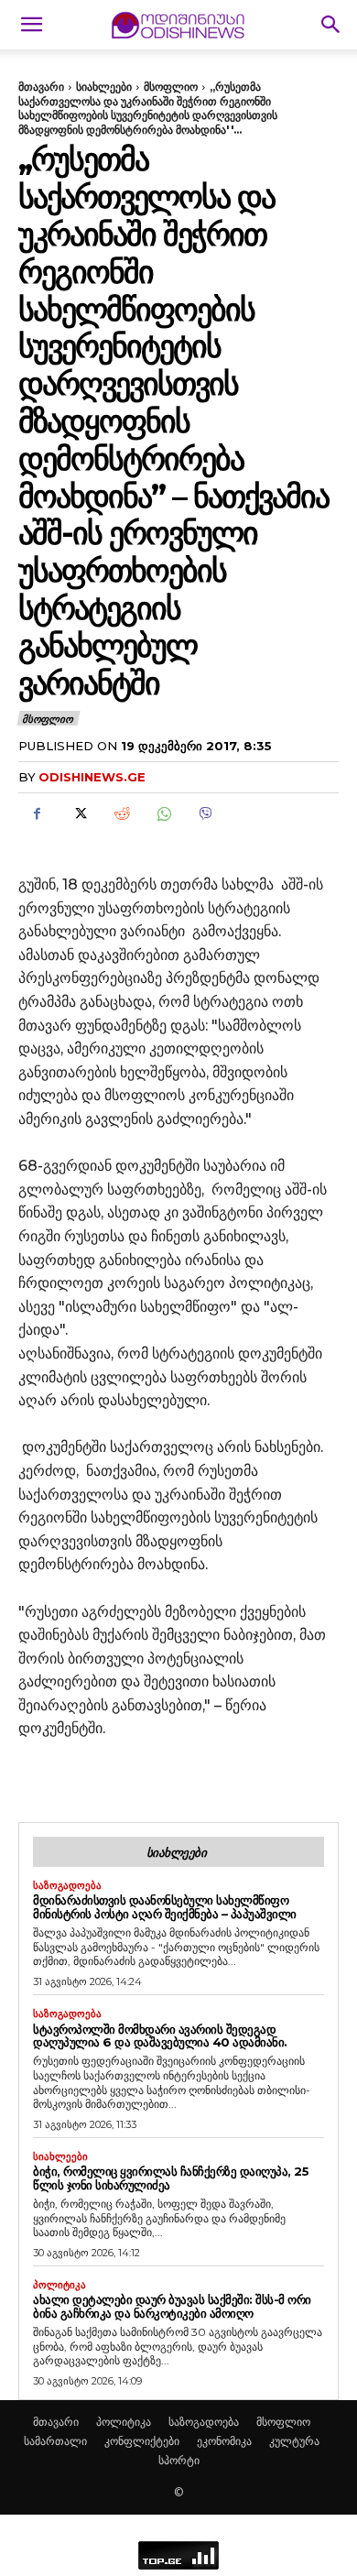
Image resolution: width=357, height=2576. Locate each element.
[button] (31, 25)
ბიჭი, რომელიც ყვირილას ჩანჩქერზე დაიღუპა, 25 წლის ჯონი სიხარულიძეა (171, 2178)
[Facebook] (37, 814)
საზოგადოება (67, 1886)
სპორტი (179, 2460)
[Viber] (205, 814)
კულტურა (294, 2441)
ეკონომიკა (224, 2441)
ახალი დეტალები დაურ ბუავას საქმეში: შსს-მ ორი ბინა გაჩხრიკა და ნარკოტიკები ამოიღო (172, 2306)
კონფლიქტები (142, 2441)
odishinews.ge (92, 777)
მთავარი (41, 87)
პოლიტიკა (59, 2285)
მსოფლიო (171, 87)
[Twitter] (79, 814)
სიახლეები (104, 87)
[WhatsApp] (163, 814)
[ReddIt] (121, 814)
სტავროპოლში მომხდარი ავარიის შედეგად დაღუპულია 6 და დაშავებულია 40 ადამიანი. (160, 2036)
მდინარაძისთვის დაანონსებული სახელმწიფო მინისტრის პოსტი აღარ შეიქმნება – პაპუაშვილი (165, 1907)
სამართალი (55, 2441)
